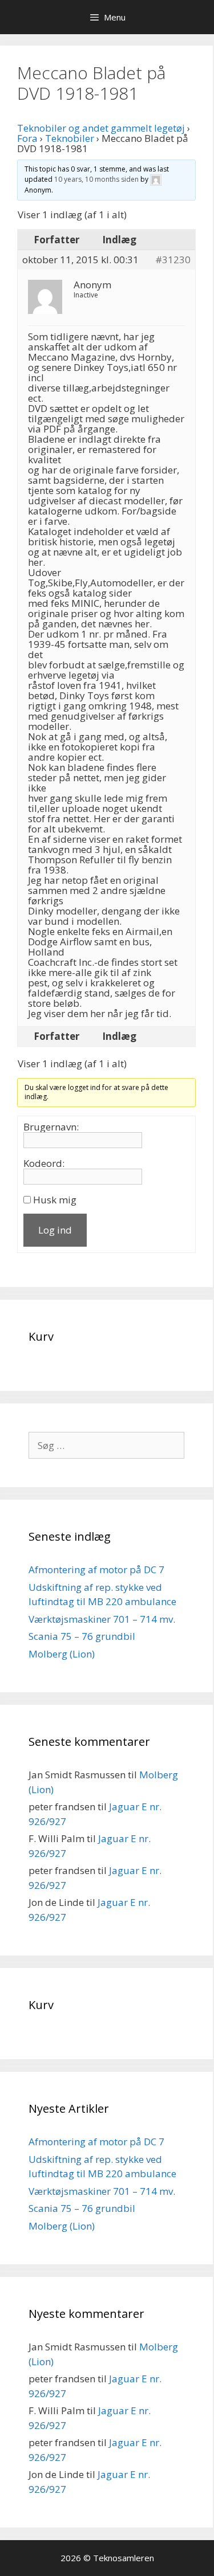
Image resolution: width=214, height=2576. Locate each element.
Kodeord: (44, 1164)
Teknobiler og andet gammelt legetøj (101, 128)
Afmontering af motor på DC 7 (96, 1569)
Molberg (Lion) (62, 1654)
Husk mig (55, 1200)
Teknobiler (70, 138)
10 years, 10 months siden (96, 179)
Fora (27, 138)
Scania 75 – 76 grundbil (82, 1636)
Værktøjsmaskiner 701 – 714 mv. (102, 1619)
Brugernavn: (51, 1127)
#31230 (173, 260)
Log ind (55, 1230)
